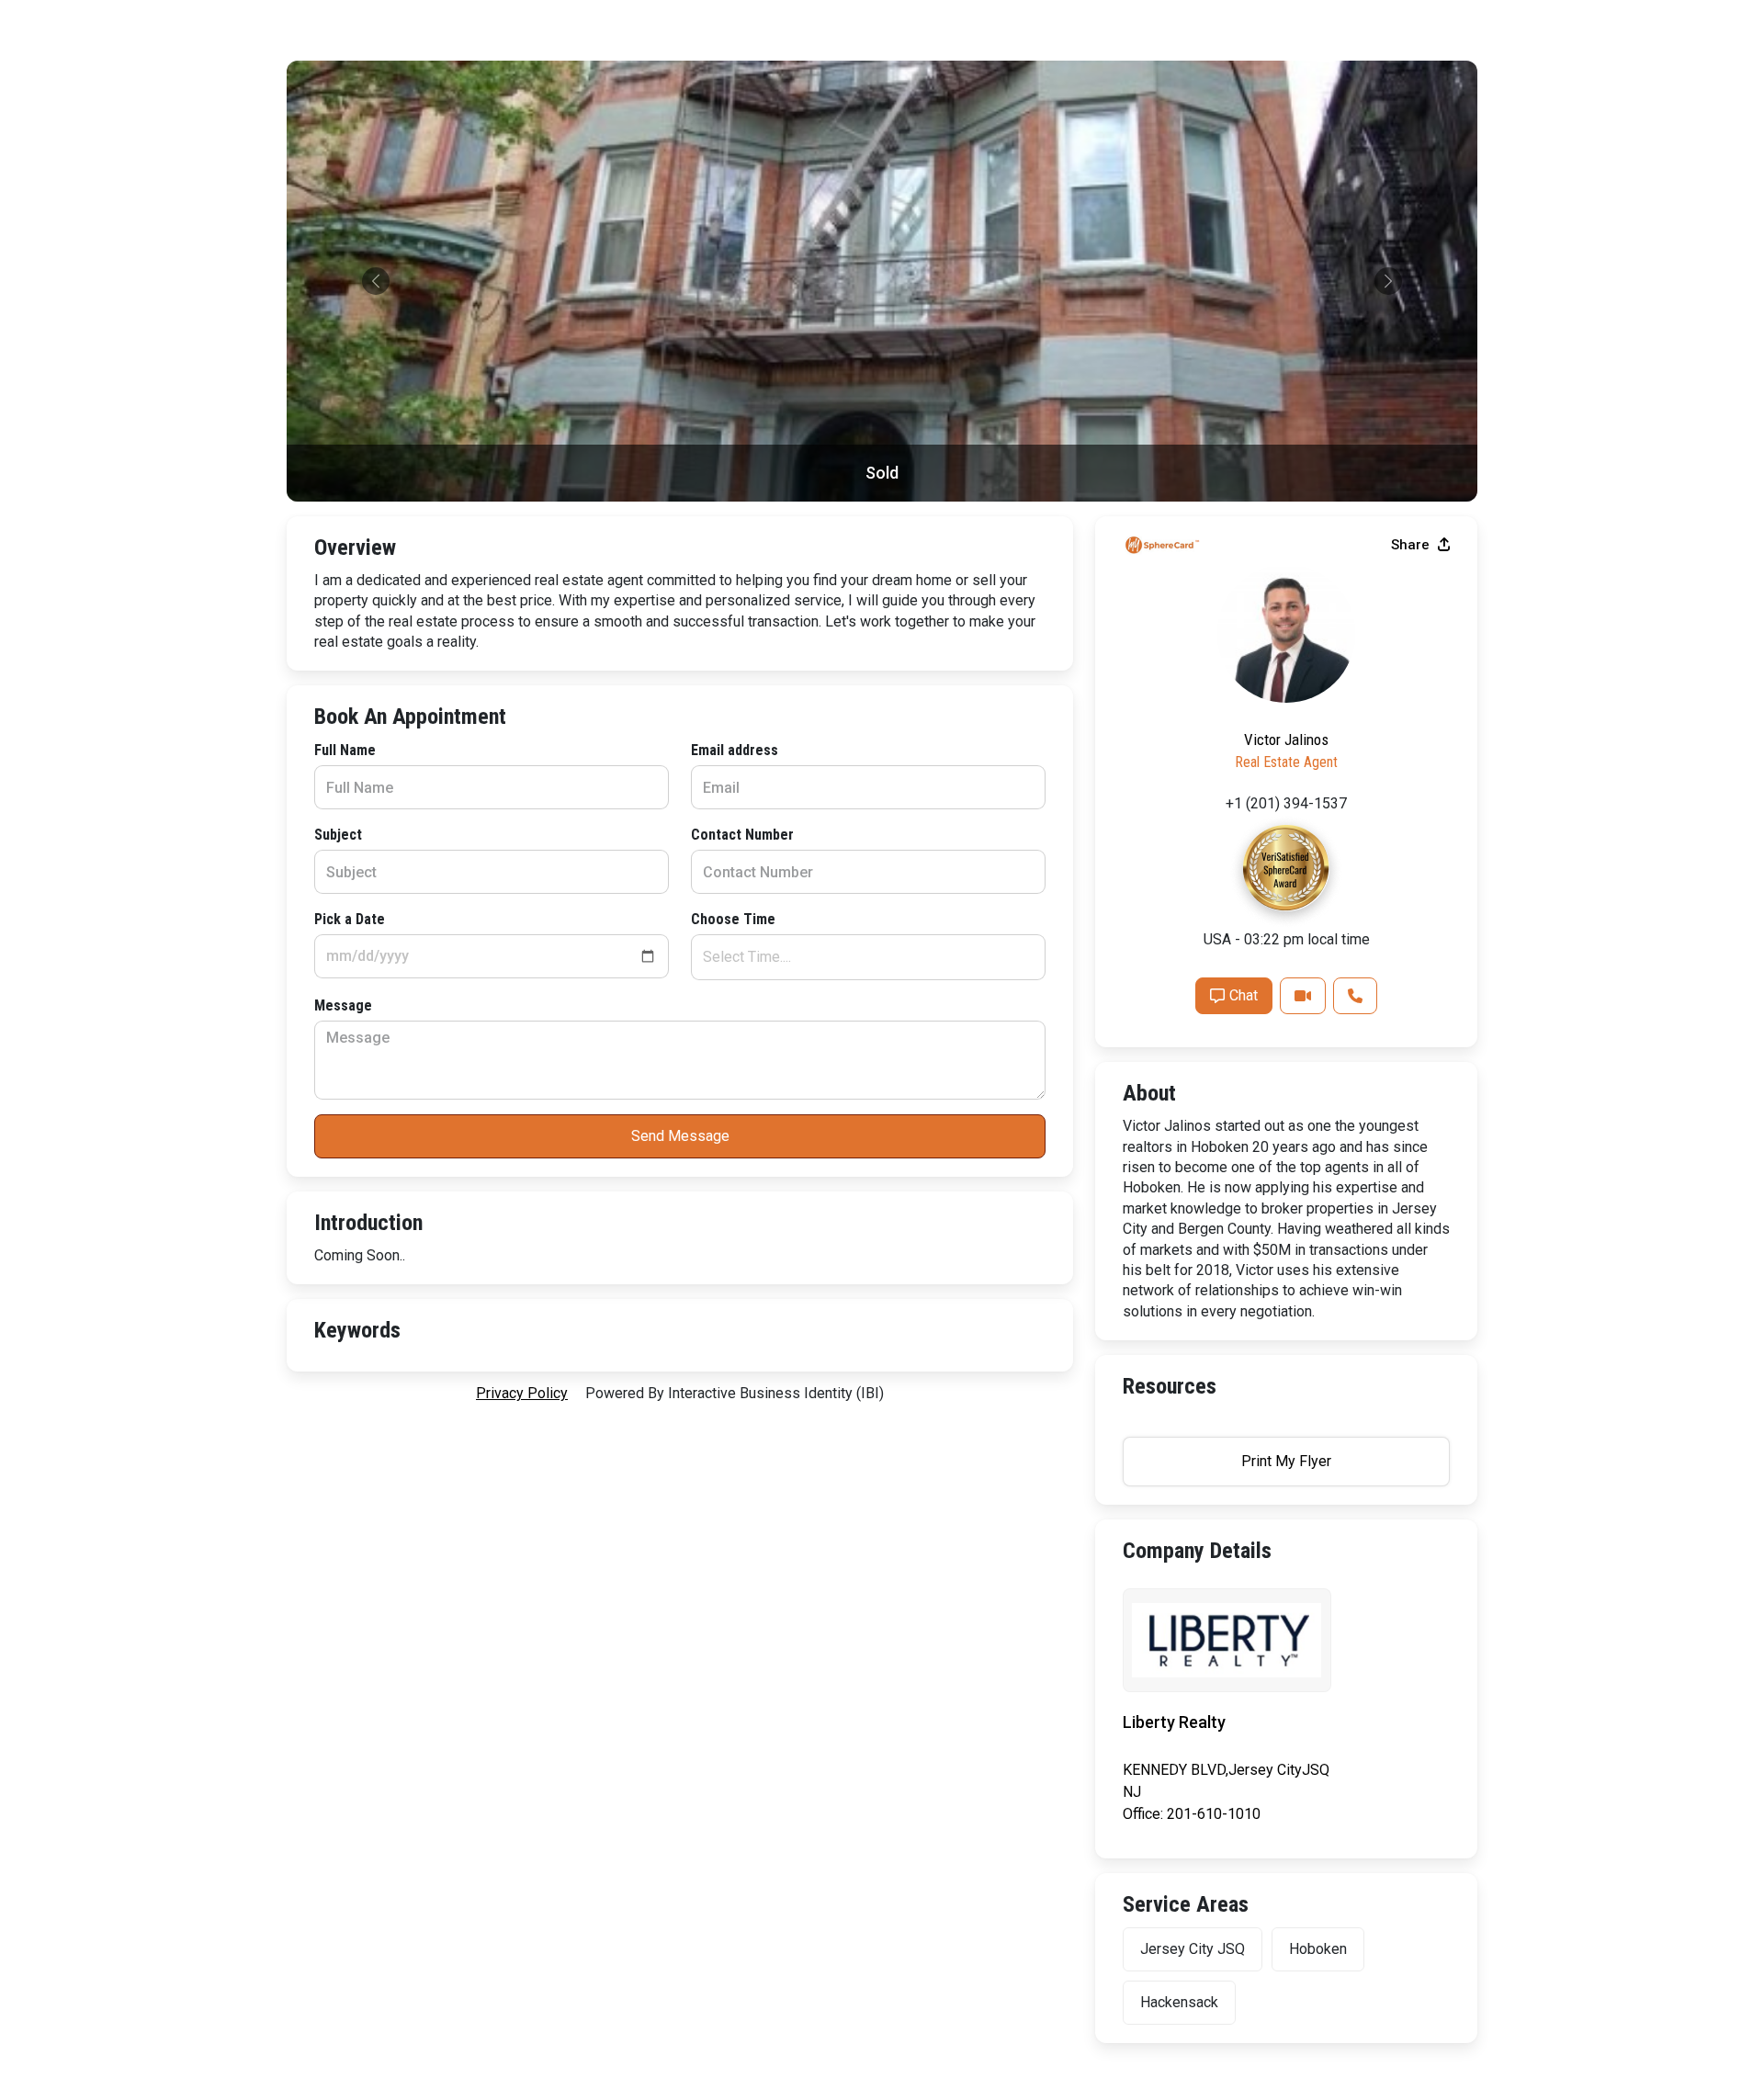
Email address (735, 750)
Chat (1244, 995)
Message (343, 1005)
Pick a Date (350, 919)
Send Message (680, 1136)
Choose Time (733, 919)
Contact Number (742, 835)
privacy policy (522, 1393)
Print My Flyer (1286, 1461)
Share (1412, 545)
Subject (338, 835)
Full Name (345, 750)
